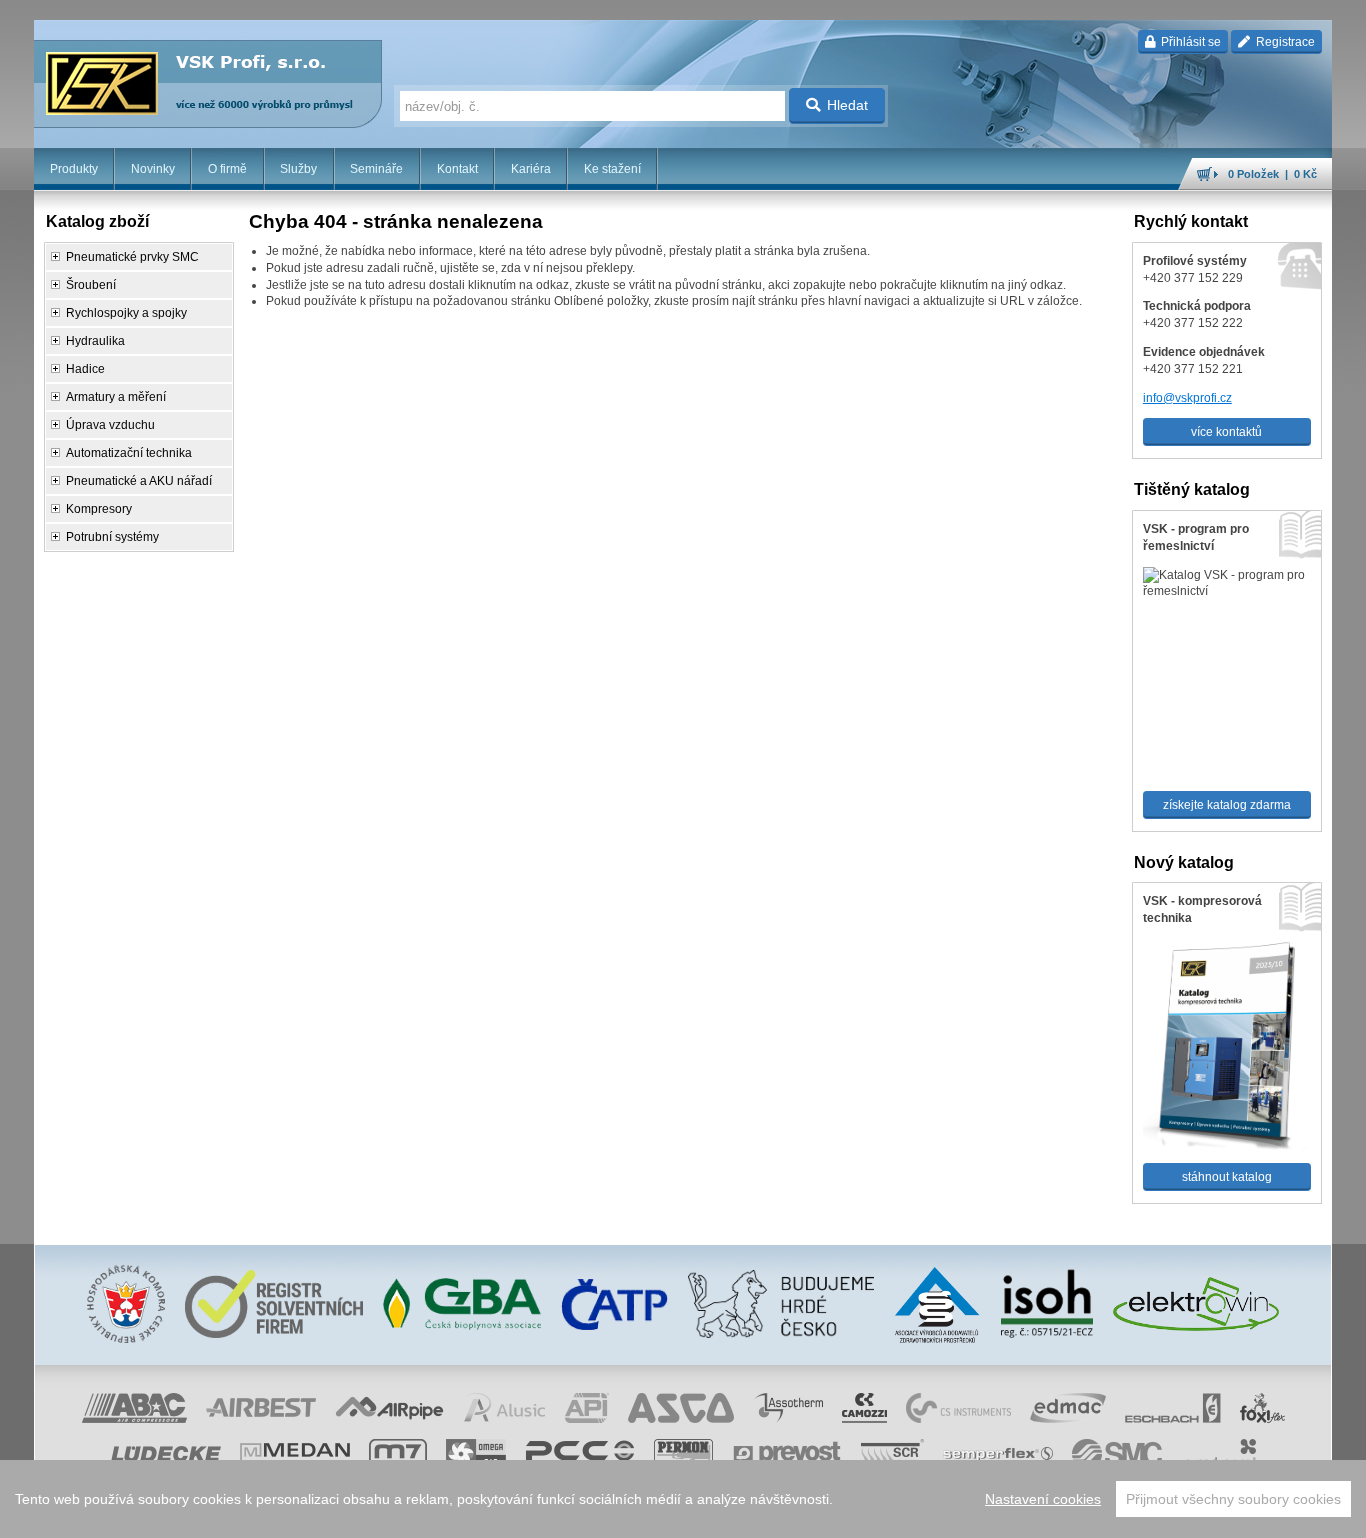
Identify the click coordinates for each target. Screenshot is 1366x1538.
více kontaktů (1226, 432)
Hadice (85, 369)
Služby (298, 169)
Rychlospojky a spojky (126, 313)
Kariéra (531, 169)
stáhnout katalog (1227, 1177)
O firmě (227, 169)
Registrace (1284, 42)
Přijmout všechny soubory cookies (1233, 1499)
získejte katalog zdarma (1227, 805)
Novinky (153, 169)
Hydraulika (95, 341)
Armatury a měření (116, 397)
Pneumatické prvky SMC (132, 257)
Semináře (376, 169)
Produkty (74, 169)
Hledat (847, 105)
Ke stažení (612, 169)
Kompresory (99, 509)
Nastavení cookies (1043, 1499)
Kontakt (457, 169)
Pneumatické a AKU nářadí (139, 481)
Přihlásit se (1189, 42)
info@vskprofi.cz (1187, 398)
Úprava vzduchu (110, 425)
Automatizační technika (129, 453)
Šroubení (91, 285)
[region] (683, 1499)
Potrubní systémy (112, 537)
